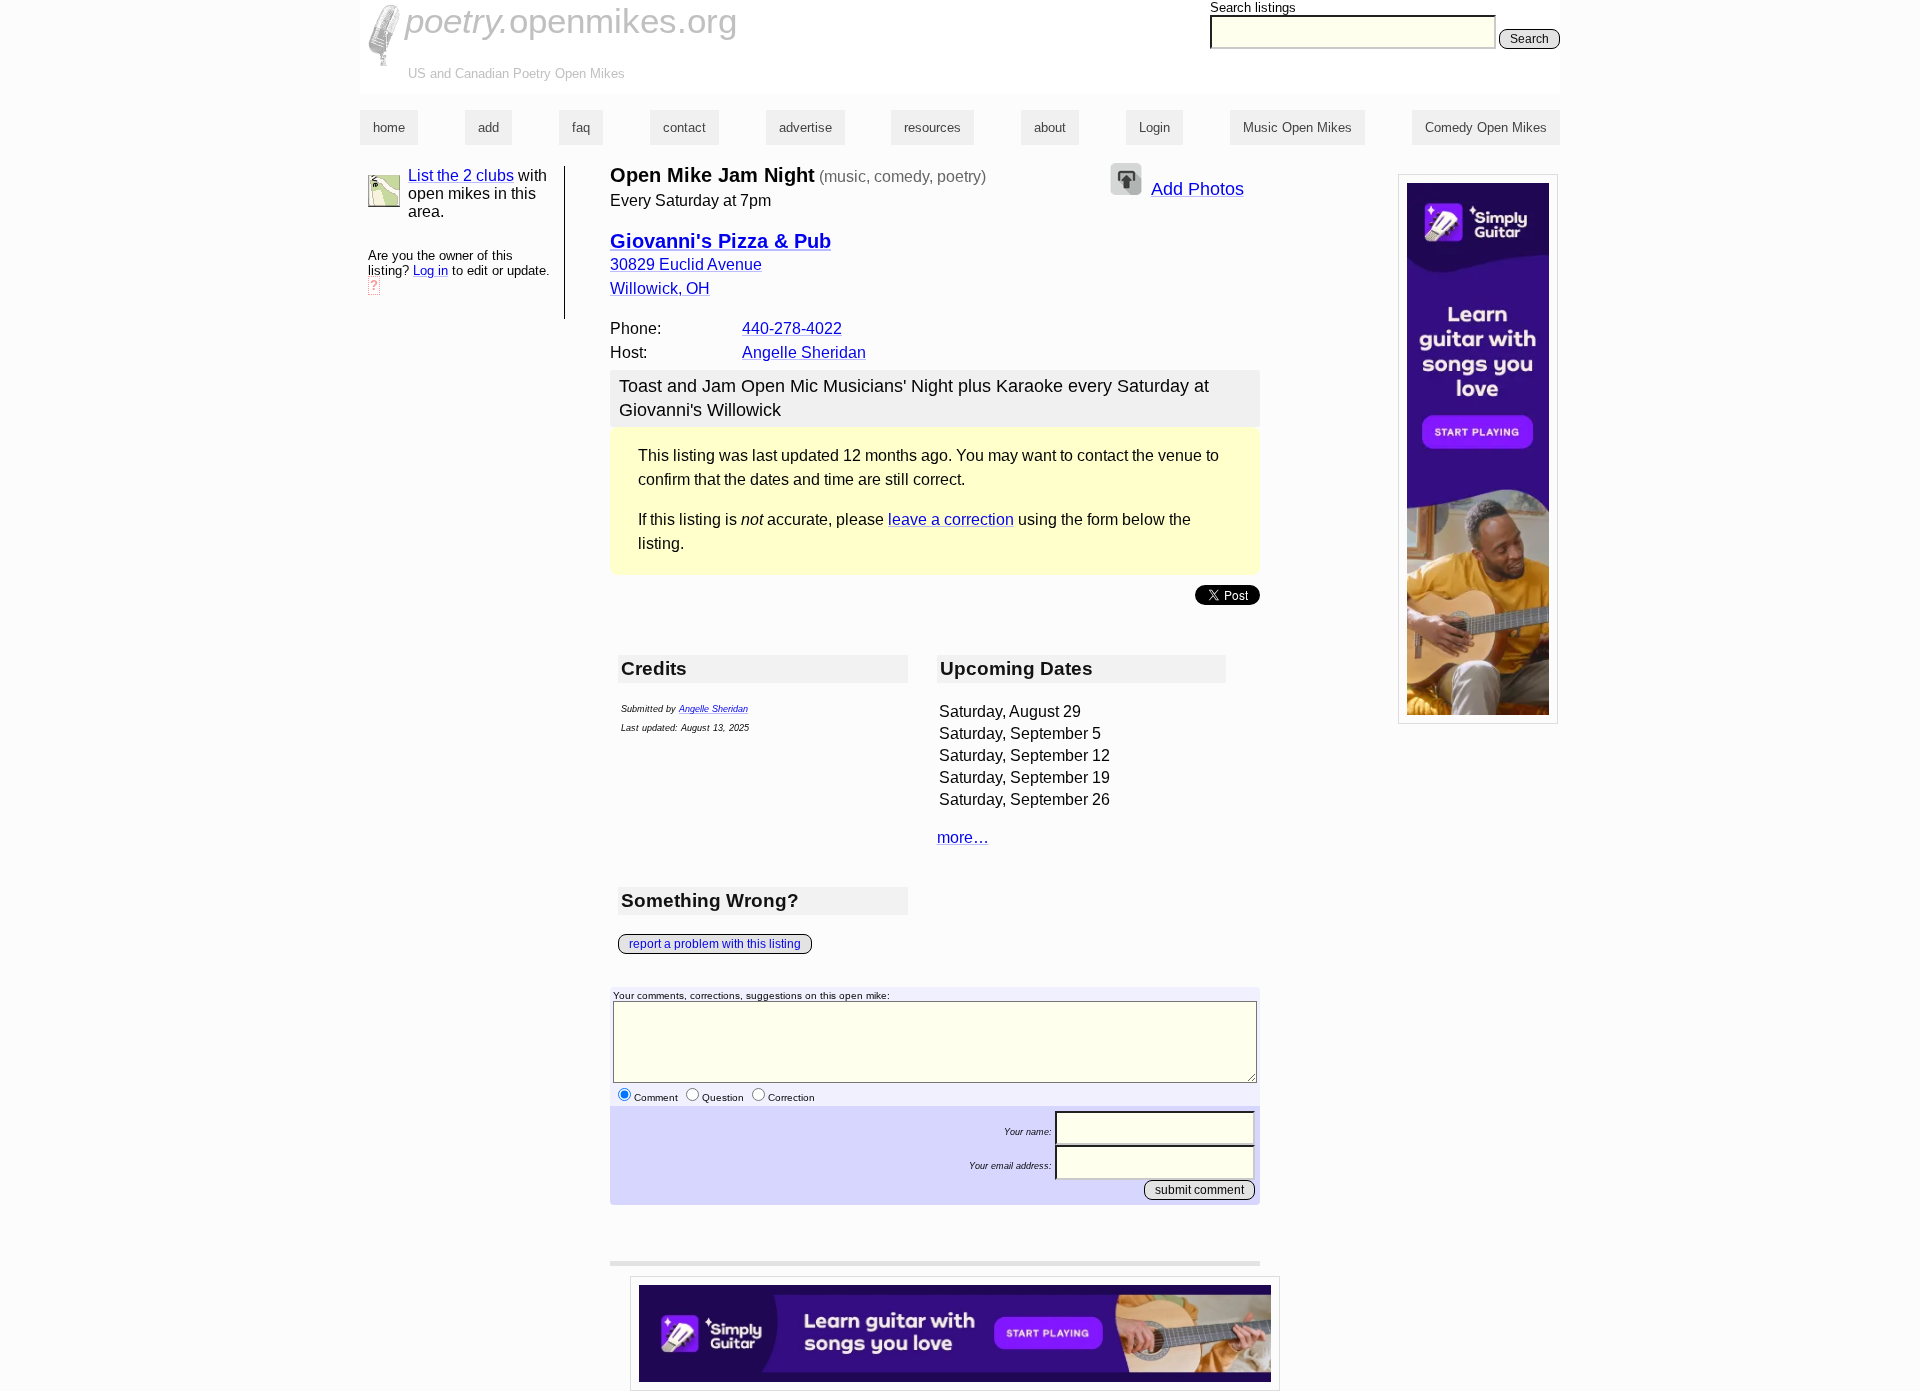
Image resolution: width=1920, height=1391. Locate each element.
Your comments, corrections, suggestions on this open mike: (751, 995)
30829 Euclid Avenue (686, 264)
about (1050, 127)
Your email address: (1010, 1166)
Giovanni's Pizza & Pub (720, 241)
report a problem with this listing (715, 944)
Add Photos (1197, 189)
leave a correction (951, 519)
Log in (430, 270)
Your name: (1028, 1132)
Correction (791, 1097)
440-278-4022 (792, 328)
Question (723, 1097)
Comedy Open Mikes (1486, 127)
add (488, 127)
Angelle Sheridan (804, 352)
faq (581, 127)
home (389, 127)
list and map (384, 191)
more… (963, 837)
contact (684, 127)
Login (1154, 127)
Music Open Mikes (1297, 127)
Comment (656, 1097)
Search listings (1253, 7)
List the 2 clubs (461, 175)
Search (1529, 39)
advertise (805, 127)
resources (932, 127)
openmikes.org (571, 20)
